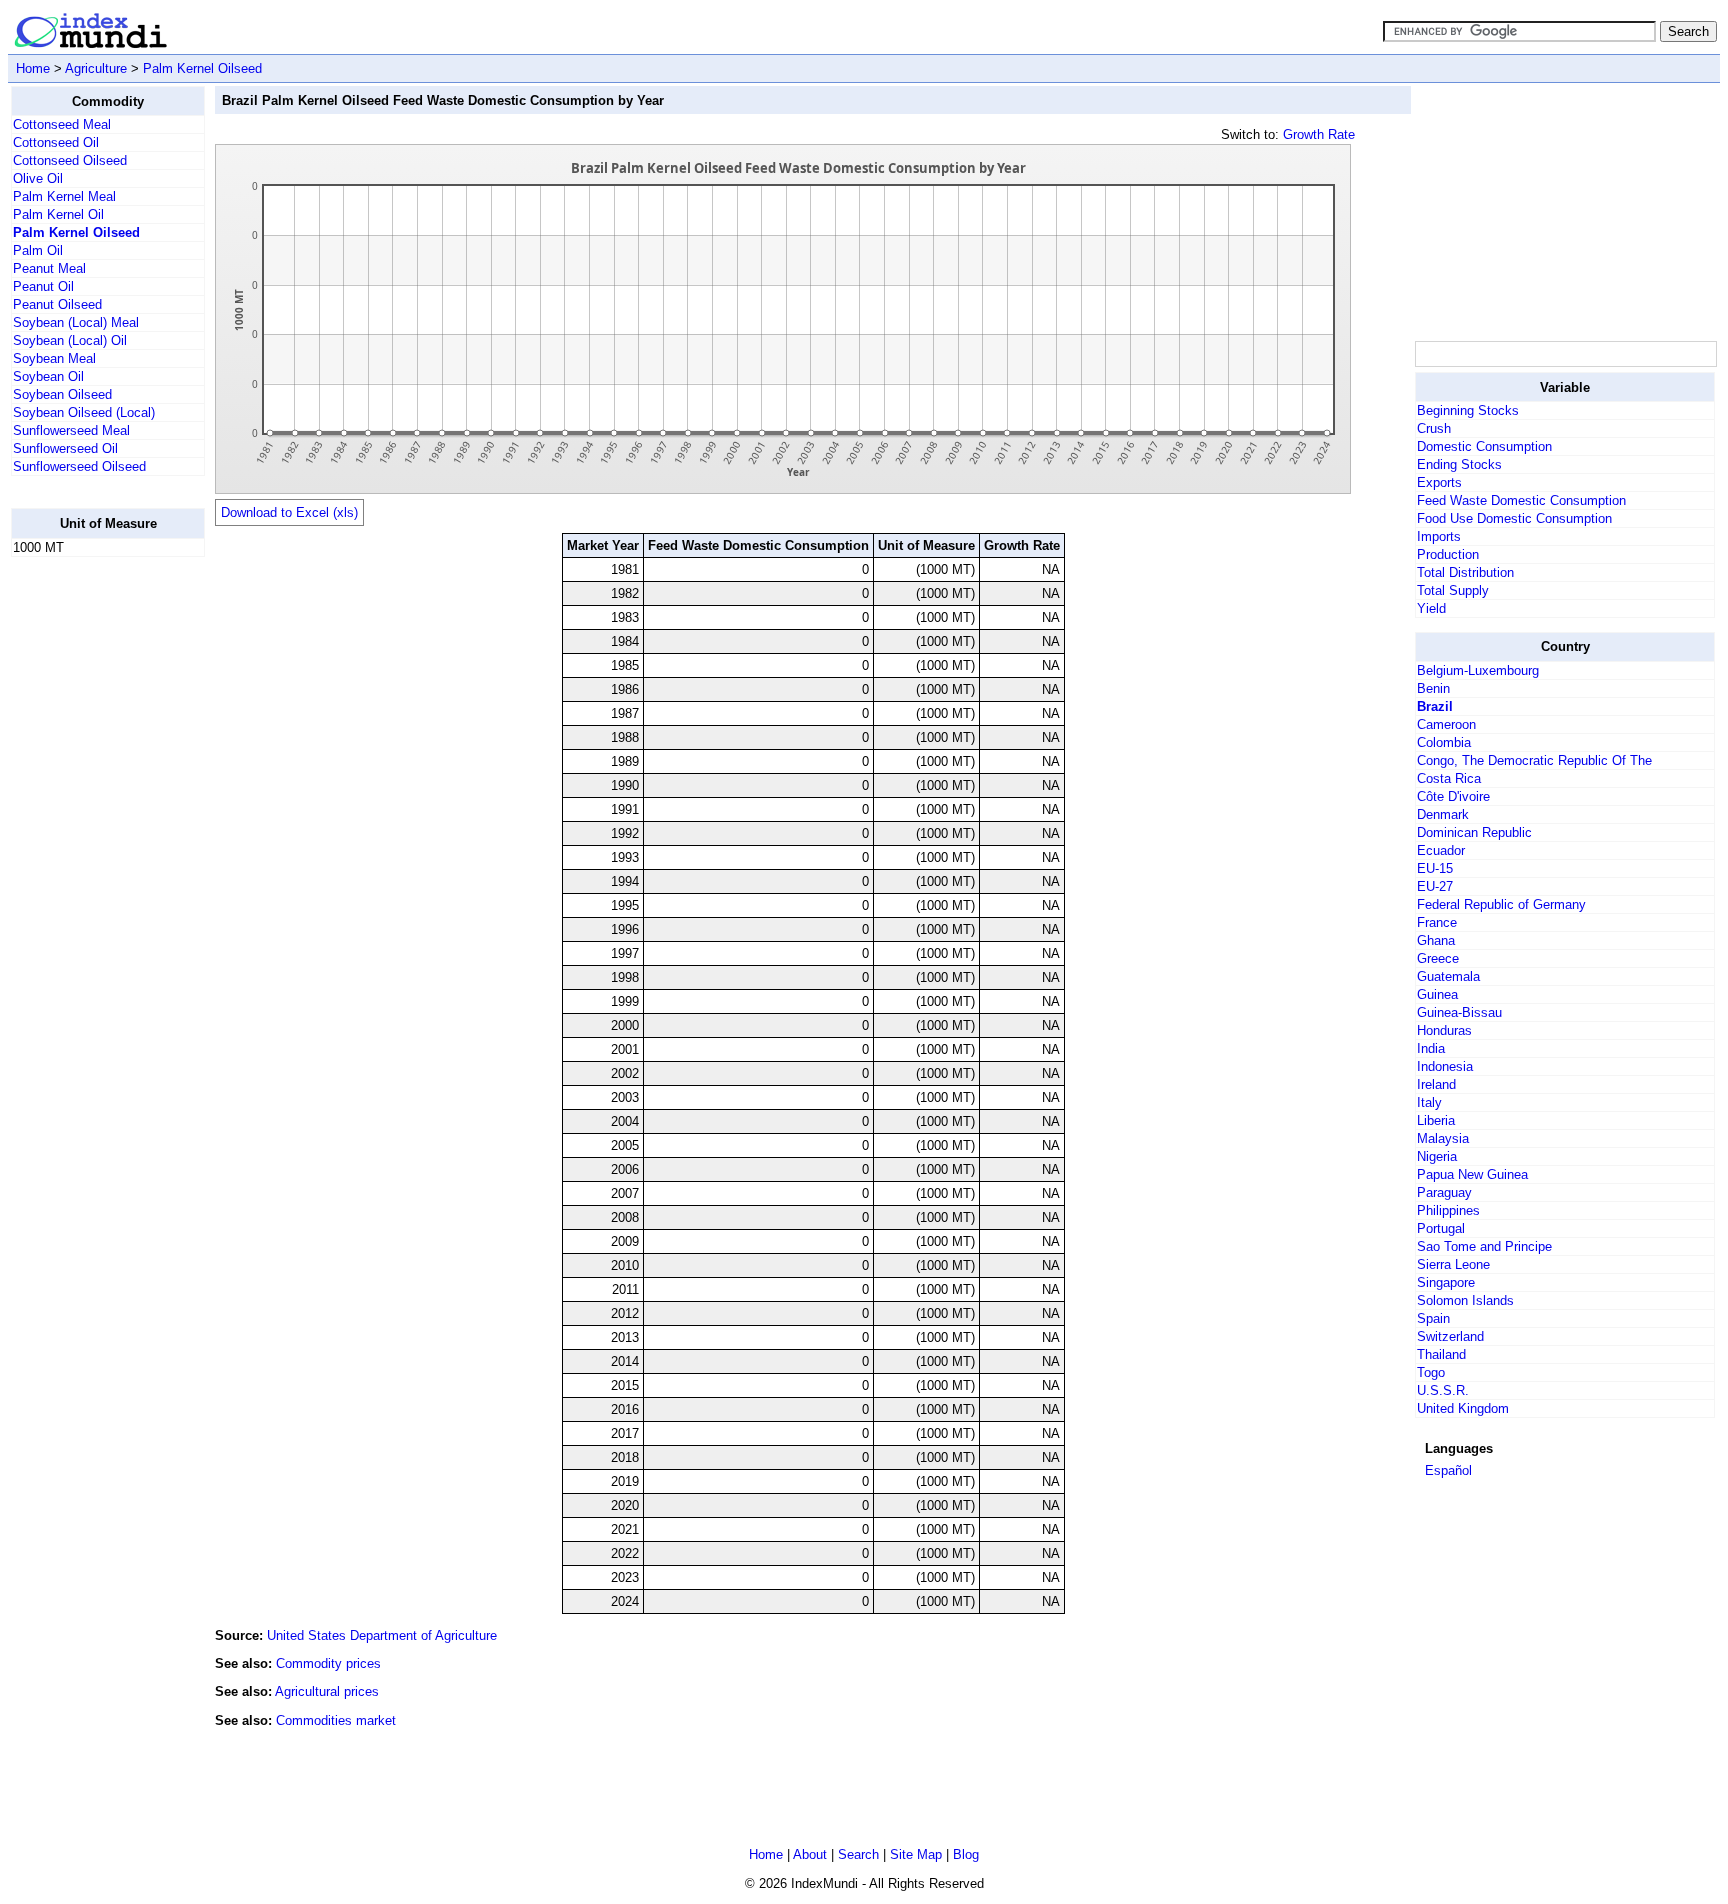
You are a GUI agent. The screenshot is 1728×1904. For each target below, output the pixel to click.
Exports (1439, 482)
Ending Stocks (1459, 464)
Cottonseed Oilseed (70, 160)
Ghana (1436, 940)
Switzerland (1450, 1336)
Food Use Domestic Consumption (1514, 518)
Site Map (916, 1854)
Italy (1429, 1102)
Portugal (1441, 1228)
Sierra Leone (1453, 1264)
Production (1448, 554)
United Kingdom (1463, 1408)
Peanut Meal (49, 268)
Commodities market (336, 1720)
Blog (966, 1854)
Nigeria (1437, 1156)
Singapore (1446, 1282)
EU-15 (1435, 868)
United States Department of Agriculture (382, 1635)
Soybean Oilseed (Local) (84, 412)
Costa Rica (1449, 778)
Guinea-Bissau (1459, 1012)
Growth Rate (1319, 134)
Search (858, 1854)
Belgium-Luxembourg (1478, 670)
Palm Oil (38, 250)
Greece (1438, 958)
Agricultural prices (327, 1691)
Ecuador (1441, 850)
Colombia (1444, 742)
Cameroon (1446, 724)
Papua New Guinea (1472, 1174)
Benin (1433, 688)
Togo (1431, 1372)
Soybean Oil (48, 376)
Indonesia (1445, 1066)
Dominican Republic (1474, 832)
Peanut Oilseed (57, 304)
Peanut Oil (43, 286)
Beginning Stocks (1468, 410)
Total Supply (1453, 590)
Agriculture (96, 68)
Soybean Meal (54, 358)
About (810, 1854)
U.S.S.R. (1443, 1390)
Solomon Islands (1465, 1300)
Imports (1439, 536)
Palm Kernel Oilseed (202, 68)
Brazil (1435, 706)
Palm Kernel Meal (64, 196)
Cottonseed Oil (56, 142)
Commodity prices (328, 1663)
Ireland (1436, 1084)
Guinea (1437, 994)
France (1437, 922)
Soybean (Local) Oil (70, 340)
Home (33, 68)
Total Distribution (1465, 572)
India (1431, 1048)
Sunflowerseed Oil (65, 448)
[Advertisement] (91, 873)
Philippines (1448, 1210)
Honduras (1444, 1030)
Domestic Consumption (1484, 446)
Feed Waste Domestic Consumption (1521, 500)
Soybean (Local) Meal (76, 322)
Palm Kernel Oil (58, 214)
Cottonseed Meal (62, 124)
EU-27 (1435, 886)
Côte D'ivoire (1453, 796)
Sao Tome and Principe (1484, 1246)
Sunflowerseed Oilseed (79, 466)
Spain (1433, 1318)
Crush (1434, 428)
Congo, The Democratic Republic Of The (1534, 760)
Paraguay (1444, 1192)
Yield (1431, 608)
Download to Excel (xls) (289, 512)
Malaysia (1443, 1138)
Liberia (1436, 1120)
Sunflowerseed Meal (71, 430)
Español (1448, 1470)
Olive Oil (38, 178)
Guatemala (1448, 976)
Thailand (1441, 1354)
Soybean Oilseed (62, 394)
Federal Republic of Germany (1501, 904)
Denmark (1443, 814)
